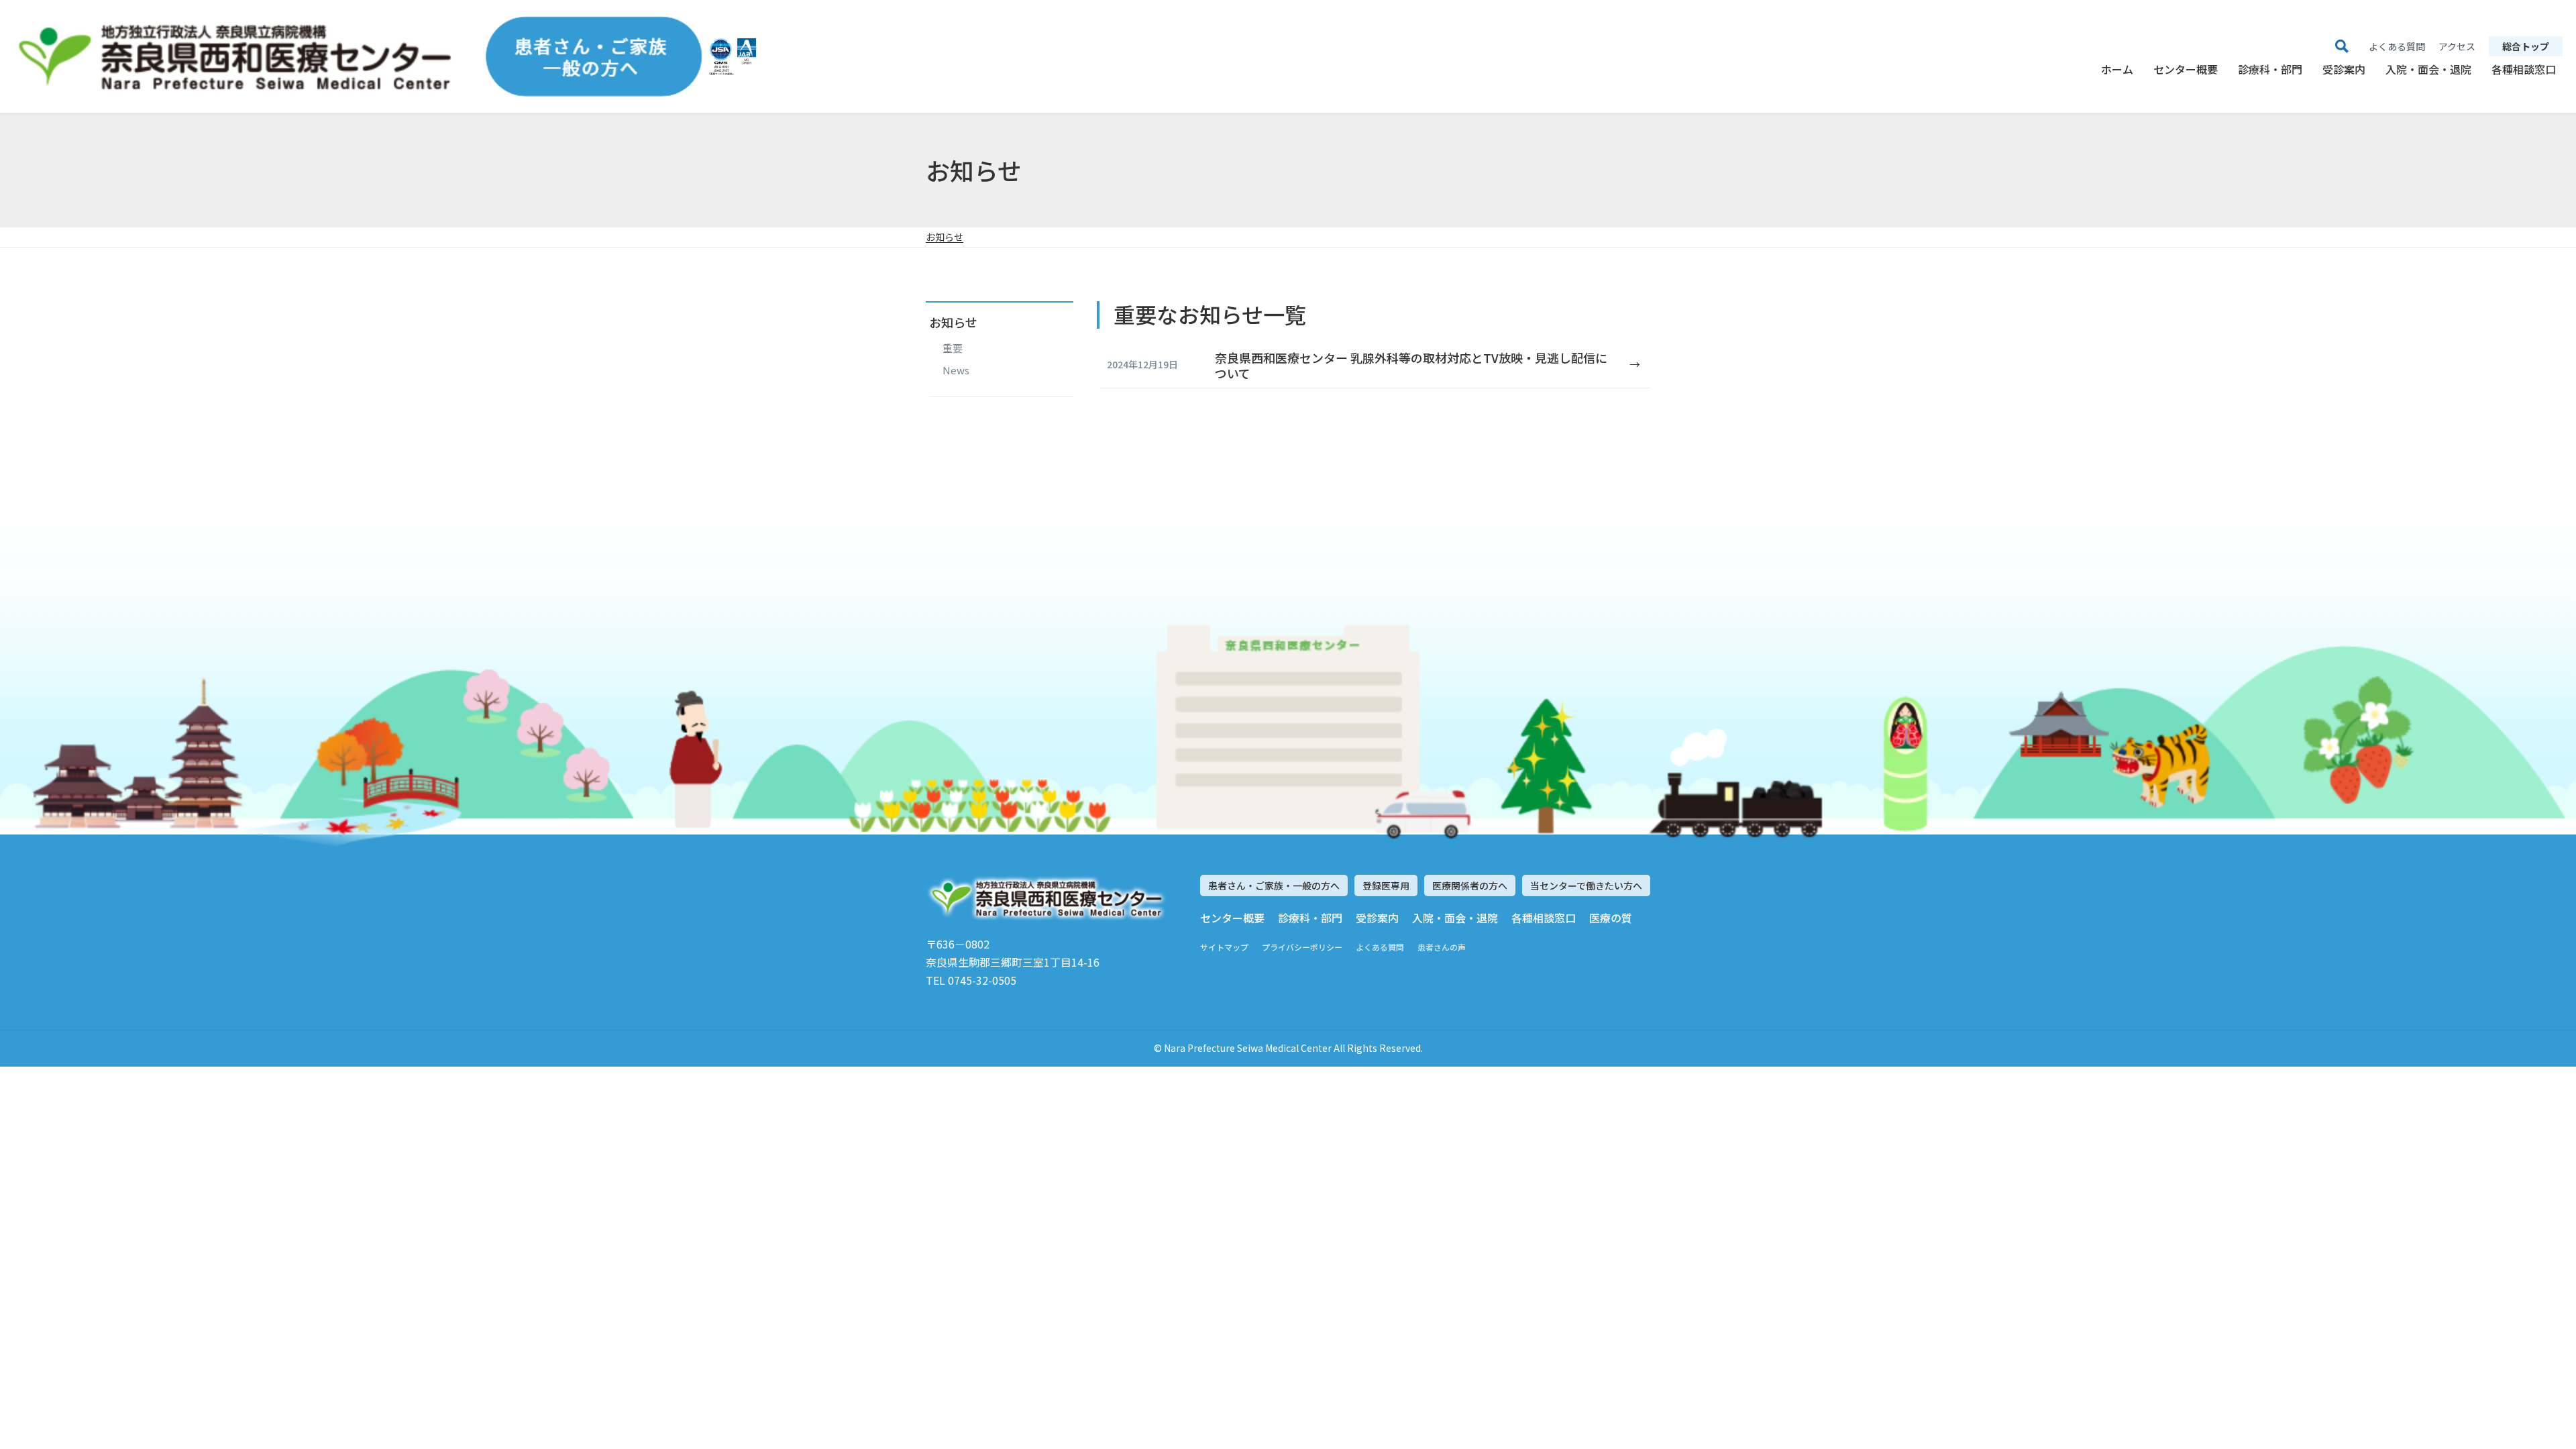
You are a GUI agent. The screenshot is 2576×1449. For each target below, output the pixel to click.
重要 (953, 348)
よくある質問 (1380, 947)
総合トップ (2526, 46)
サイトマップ (1224, 947)
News (956, 370)
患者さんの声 (1442, 947)
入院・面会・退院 (2428, 69)
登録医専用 (1386, 885)
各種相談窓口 (2524, 69)
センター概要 (2186, 69)
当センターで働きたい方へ (1586, 885)
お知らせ (945, 237)
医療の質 (1611, 918)
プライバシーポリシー (1302, 947)
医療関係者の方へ (1470, 885)
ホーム (2117, 69)
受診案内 (2344, 69)
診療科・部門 (2270, 69)
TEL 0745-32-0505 (971, 980)
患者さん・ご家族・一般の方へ (1274, 885)
